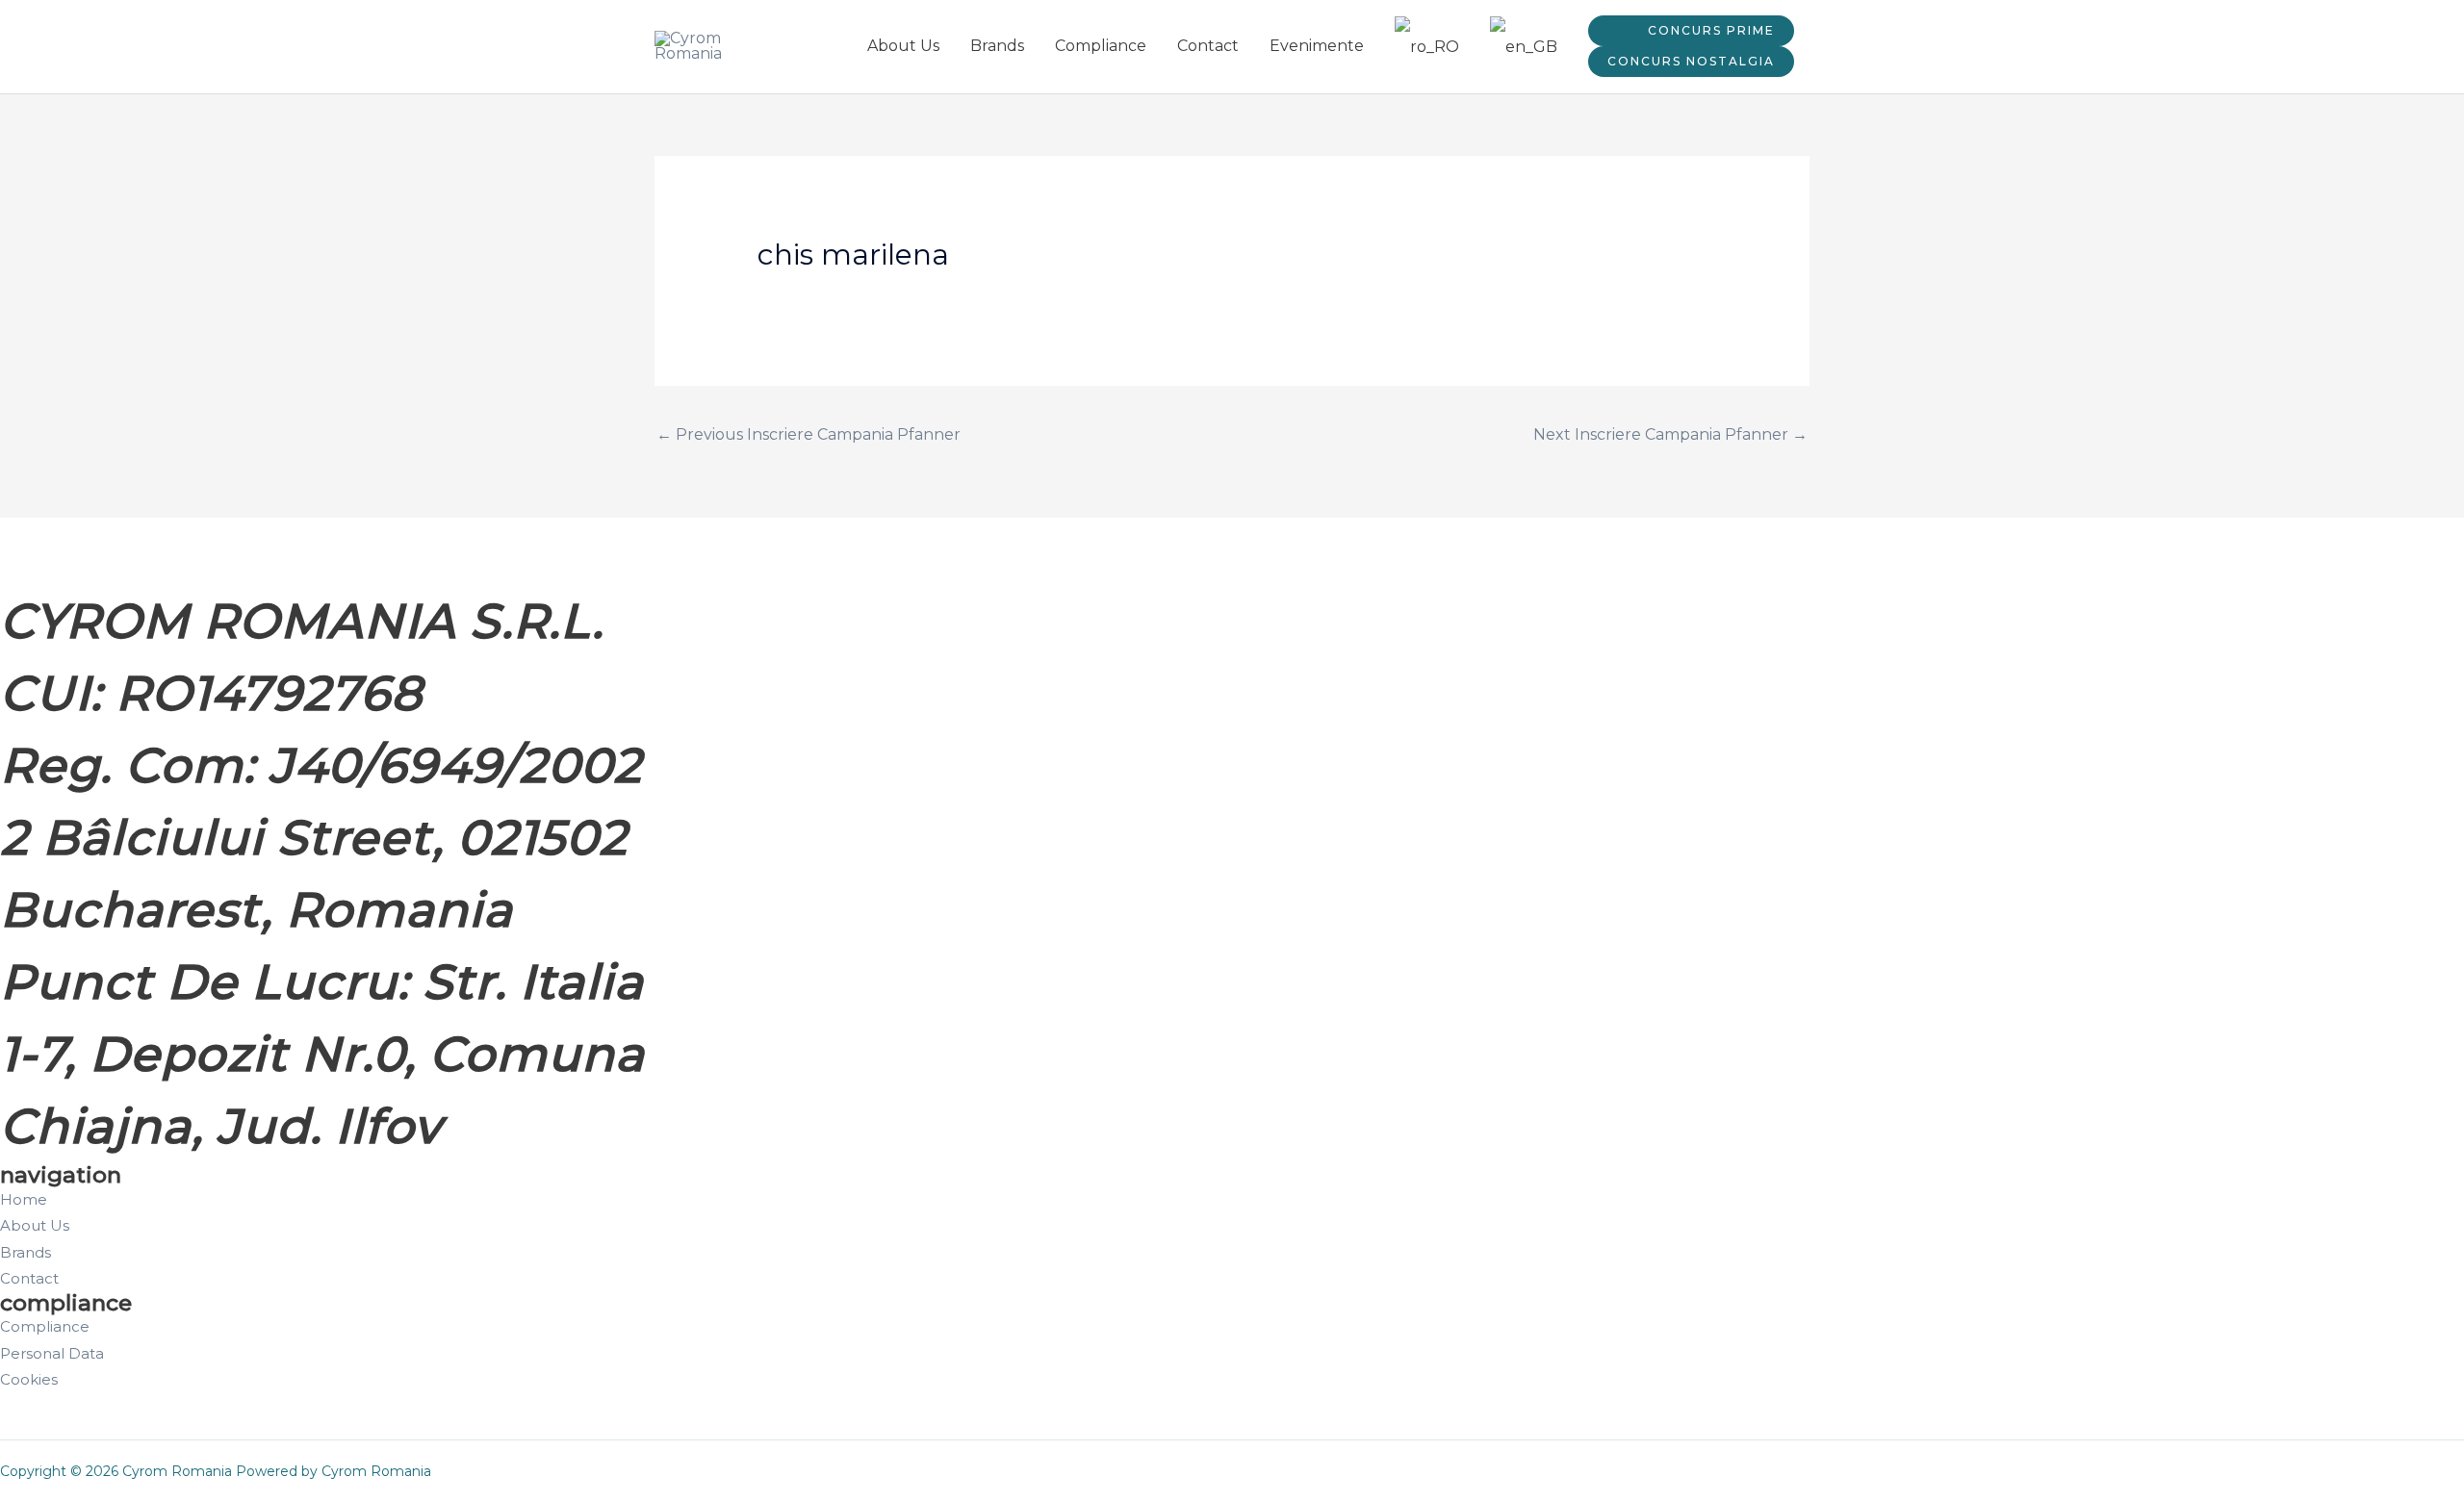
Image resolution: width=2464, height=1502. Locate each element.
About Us (903, 46)
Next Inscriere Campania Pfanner (1670, 434)
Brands (997, 46)
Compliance (1101, 46)
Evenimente (1317, 46)
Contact (1208, 46)
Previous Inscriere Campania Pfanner (808, 434)
